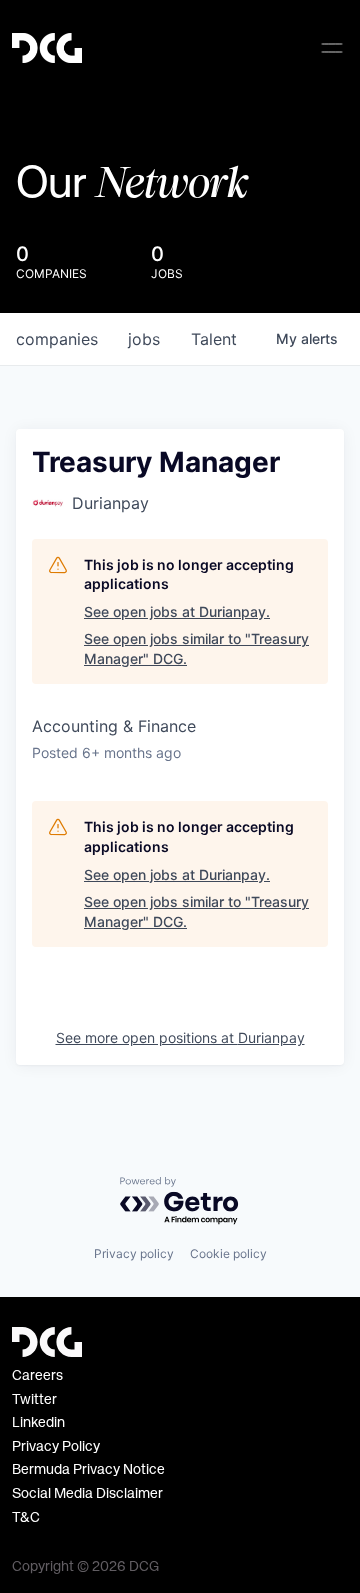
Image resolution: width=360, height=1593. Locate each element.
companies (57, 339)
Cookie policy (228, 1253)
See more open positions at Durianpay (180, 1037)
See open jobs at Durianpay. (177, 611)
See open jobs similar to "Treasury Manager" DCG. (196, 648)
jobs (144, 339)
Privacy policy (134, 1253)
